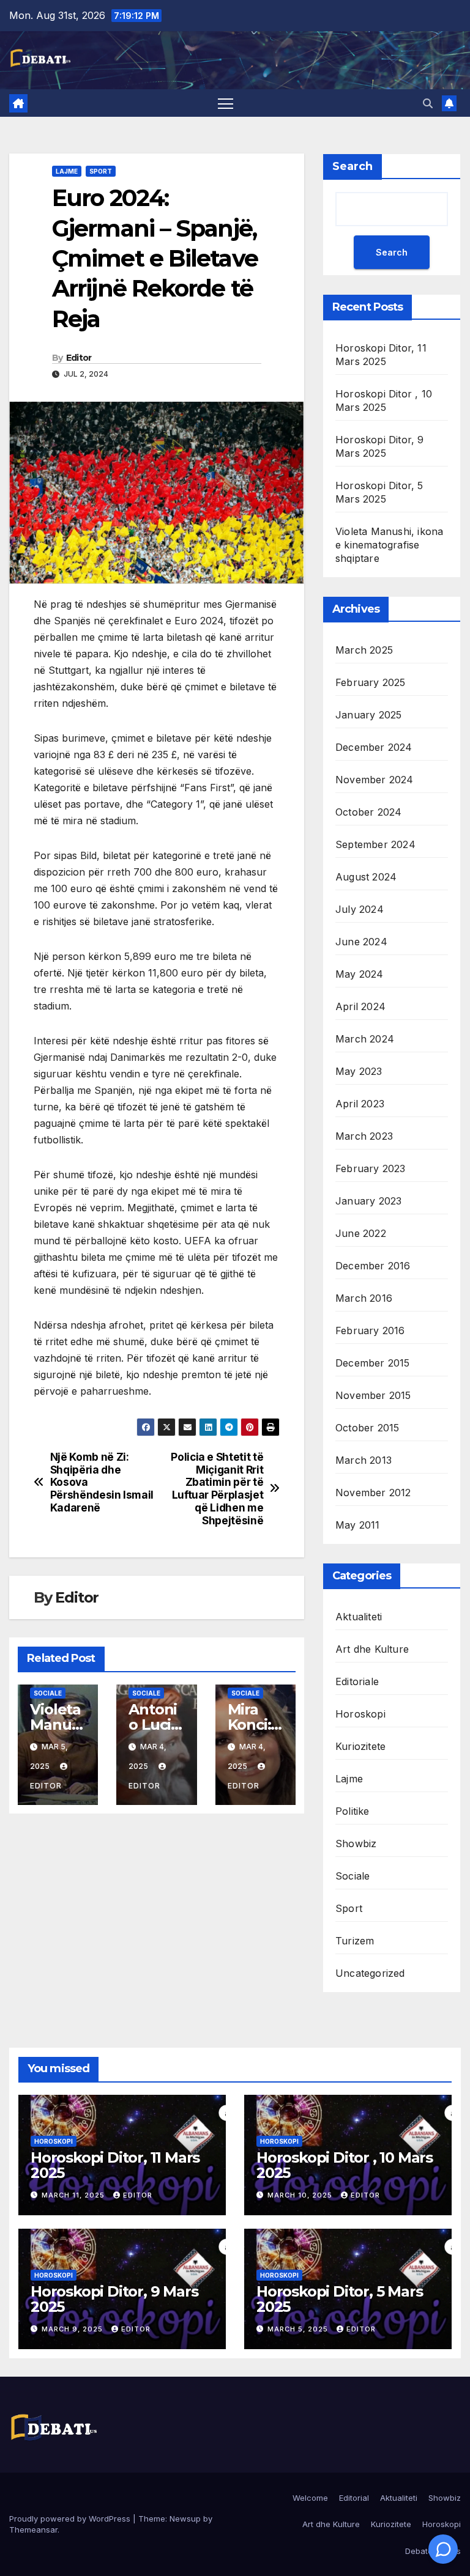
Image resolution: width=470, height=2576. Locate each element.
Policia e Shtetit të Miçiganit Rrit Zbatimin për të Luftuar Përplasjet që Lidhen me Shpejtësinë (217, 1489)
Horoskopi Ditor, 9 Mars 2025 (114, 2299)
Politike (352, 1811)
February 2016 (370, 1330)
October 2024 (368, 812)
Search (352, 166)
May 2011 (358, 1525)
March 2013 (364, 1460)
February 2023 (371, 1168)
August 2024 (366, 877)
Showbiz (356, 1843)
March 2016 (364, 1298)
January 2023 (368, 1201)
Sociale (48, 1693)
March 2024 (365, 1039)
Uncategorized (370, 1973)
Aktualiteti (359, 1617)
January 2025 (368, 715)
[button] (428, 103)
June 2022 (361, 1233)
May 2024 (360, 974)
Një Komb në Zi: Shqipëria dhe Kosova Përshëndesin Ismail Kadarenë (102, 1482)
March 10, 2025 (301, 2195)
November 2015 (373, 1395)
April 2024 (360, 1006)
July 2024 (360, 909)
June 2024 (361, 942)
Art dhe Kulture (372, 1649)
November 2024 (375, 780)
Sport (101, 171)
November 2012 (373, 1493)
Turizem (355, 1941)
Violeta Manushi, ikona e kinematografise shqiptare (389, 545)
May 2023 (359, 1071)
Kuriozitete (360, 1746)
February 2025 (371, 682)
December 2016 (373, 1266)
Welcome (310, 2498)
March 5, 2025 (299, 2329)
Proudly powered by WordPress (71, 2519)
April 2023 (360, 1104)
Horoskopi (360, 1714)
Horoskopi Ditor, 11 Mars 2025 (115, 2165)
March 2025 (364, 650)
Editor (79, 358)
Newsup (185, 2519)
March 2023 (364, 1136)
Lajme (67, 171)
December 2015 (373, 1363)
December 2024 (374, 747)
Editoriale (357, 1681)
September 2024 (375, 844)
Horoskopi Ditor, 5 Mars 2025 (339, 2299)
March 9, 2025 (73, 2329)
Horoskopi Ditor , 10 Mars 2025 (345, 2165)
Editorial (354, 2498)
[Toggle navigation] (226, 103)
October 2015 (367, 1428)
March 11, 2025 (74, 2195)
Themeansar (33, 2530)
